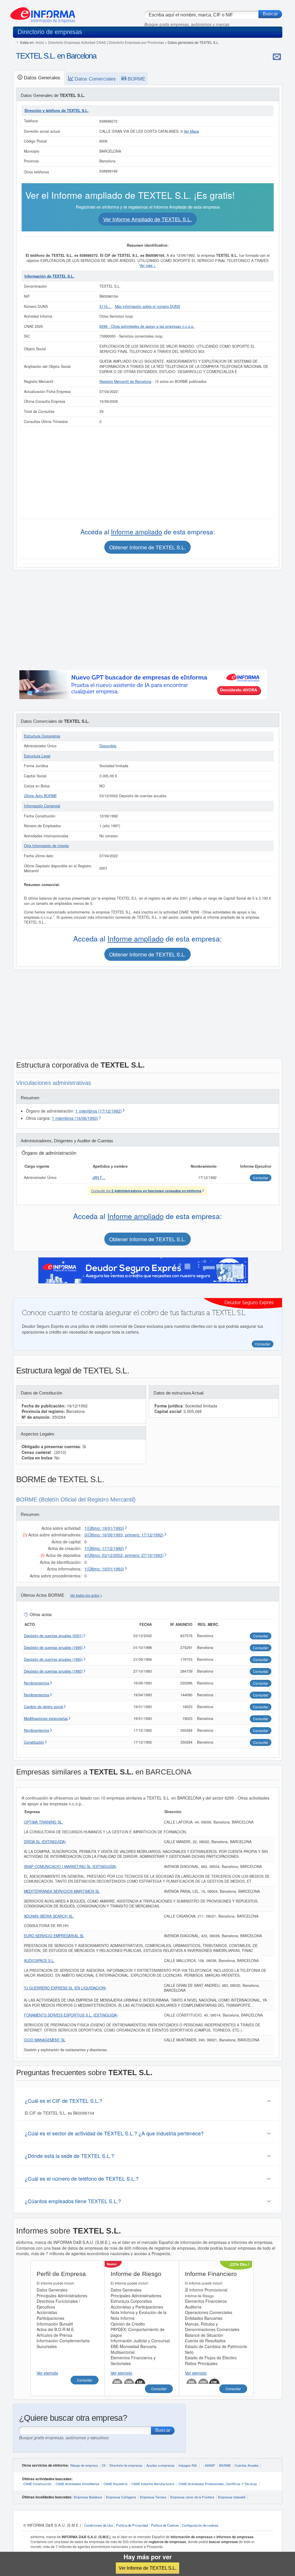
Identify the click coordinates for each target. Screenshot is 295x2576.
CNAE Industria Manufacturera (153, 2484)
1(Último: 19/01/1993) (104, 1528)
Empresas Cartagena (121, 2497)
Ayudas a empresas (160, 2465)
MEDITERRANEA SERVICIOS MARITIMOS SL (62, 1891)
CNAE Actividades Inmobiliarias (77, 2484)
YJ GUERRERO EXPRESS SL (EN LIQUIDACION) (65, 1988)
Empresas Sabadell (232, 2497)
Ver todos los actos (85, 1596)
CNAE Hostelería (115, 2484)
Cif (104, 2465)
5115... (106, 306)
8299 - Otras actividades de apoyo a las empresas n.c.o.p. (147, 326)
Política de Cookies (165, 2525)
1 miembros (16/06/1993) (75, 1118)
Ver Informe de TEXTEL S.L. (147, 2568)
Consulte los (146, 1191)
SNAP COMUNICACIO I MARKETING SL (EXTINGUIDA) (70, 1867)
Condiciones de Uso (99, 2525)
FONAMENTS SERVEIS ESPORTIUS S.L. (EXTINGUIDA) (71, 2015)
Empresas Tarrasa (153, 2497)
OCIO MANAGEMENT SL (45, 2040)
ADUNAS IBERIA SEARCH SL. (49, 1916)
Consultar (85, 2380)
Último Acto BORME (40, 796)
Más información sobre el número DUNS (147, 306)
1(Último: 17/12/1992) (104, 1548)
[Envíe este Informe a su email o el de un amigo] (277, 57)
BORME (225, 2465)
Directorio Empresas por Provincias (136, 42)
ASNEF (210, 2465)
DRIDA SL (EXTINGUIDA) (45, 1842)
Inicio (40, 42)
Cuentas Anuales (247, 2465)
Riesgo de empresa (84, 2465)
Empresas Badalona (88, 2497)
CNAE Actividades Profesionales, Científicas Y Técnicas (218, 2484)
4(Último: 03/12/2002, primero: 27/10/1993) (124, 1555)
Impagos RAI (188, 2465)
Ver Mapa (191, 131)
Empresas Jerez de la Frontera (192, 2497)
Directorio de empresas (126, 2465)
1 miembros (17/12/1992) (99, 1111)
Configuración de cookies (200, 2525)
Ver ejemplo (47, 2373)
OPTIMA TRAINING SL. (44, 1822)
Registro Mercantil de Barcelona (125, 381)
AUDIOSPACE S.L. (39, 1961)
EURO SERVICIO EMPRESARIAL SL (54, 1936)
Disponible (108, 746)
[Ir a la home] (43, 13)
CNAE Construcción (37, 2484)
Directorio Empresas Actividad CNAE (77, 42)
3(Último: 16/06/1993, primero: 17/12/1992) (124, 1535)
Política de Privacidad (132, 2525)
